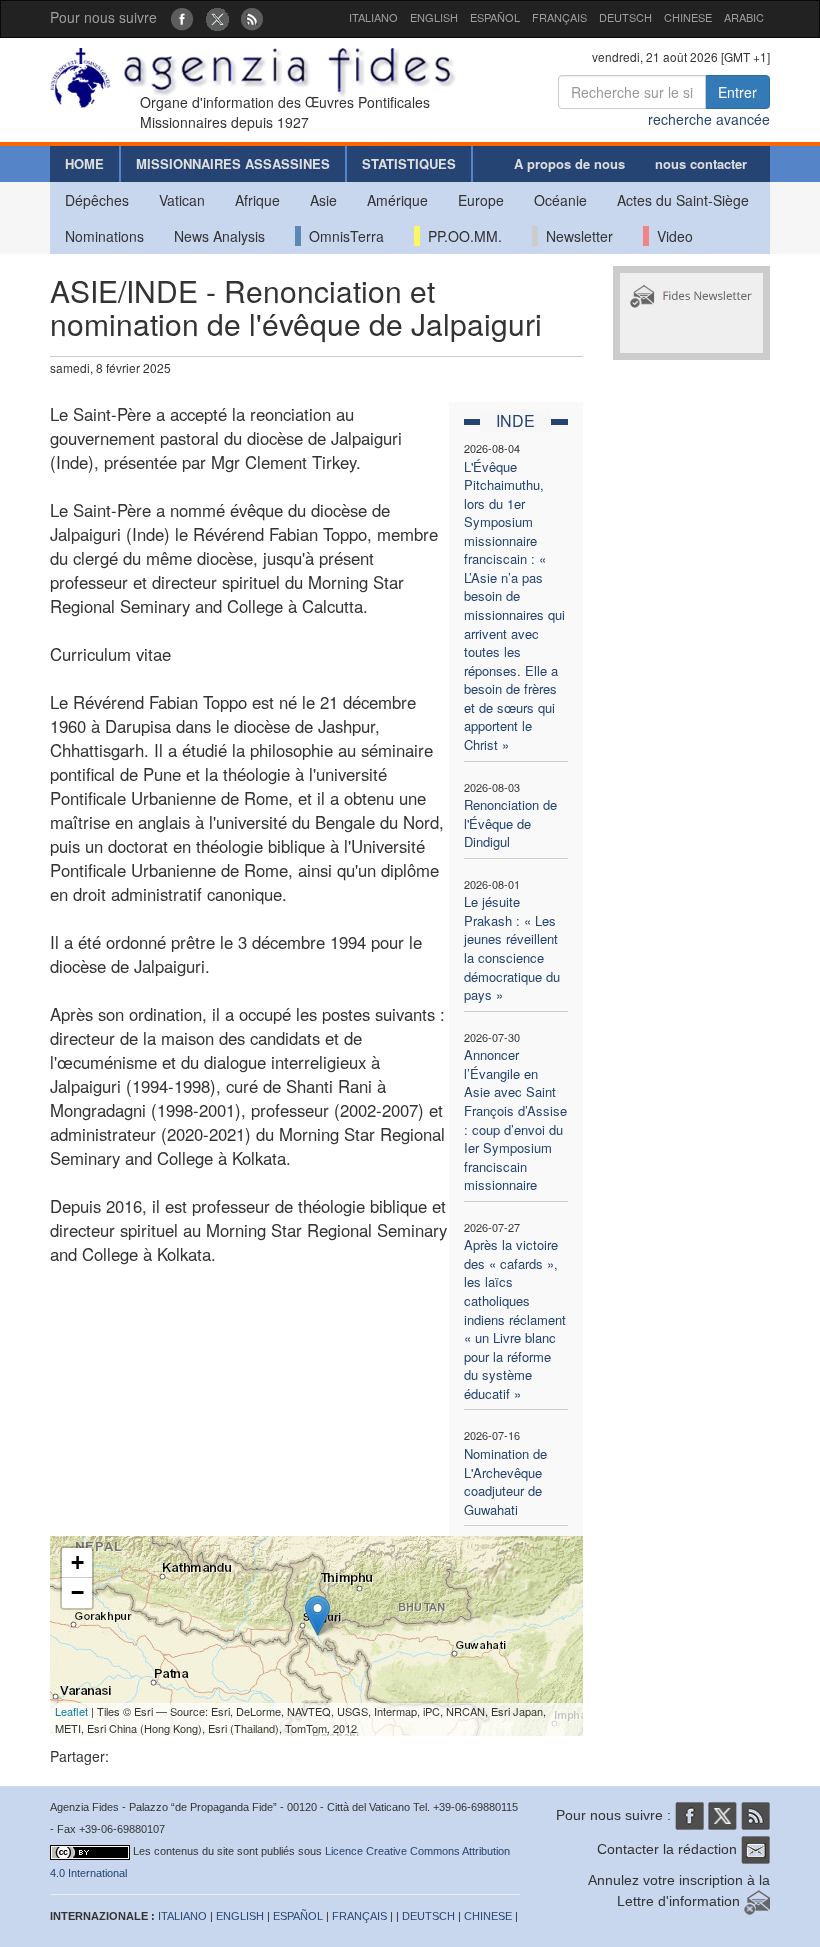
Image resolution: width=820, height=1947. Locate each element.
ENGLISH (434, 17)
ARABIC (744, 17)
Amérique (397, 200)
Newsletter (575, 236)
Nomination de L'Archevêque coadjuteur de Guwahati (505, 1481)
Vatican (182, 200)
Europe (481, 200)
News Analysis (219, 236)
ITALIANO (373, 17)
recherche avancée (709, 119)
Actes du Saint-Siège (683, 200)
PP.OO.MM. (461, 236)
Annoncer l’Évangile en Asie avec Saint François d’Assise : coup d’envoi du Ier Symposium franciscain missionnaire (515, 1119)
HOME (84, 163)
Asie (323, 200)
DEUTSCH (625, 17)
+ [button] (77, 1562)
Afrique (257, 200)
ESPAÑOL (495, 17)
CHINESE (688, 17)
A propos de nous (569, 163)
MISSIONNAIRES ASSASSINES (233, 163)
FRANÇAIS (559, 17)
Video (671, 236)
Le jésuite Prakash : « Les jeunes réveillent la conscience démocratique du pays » (512, 948)
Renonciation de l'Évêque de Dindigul (510, 823)
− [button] (77, 1592)
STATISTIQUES (409, 163)
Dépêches (97, 200)
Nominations (104, 236)
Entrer (737, 92)
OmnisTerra (342, 236)
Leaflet (71, 1711)
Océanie (560, 200)
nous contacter (701, 163)
